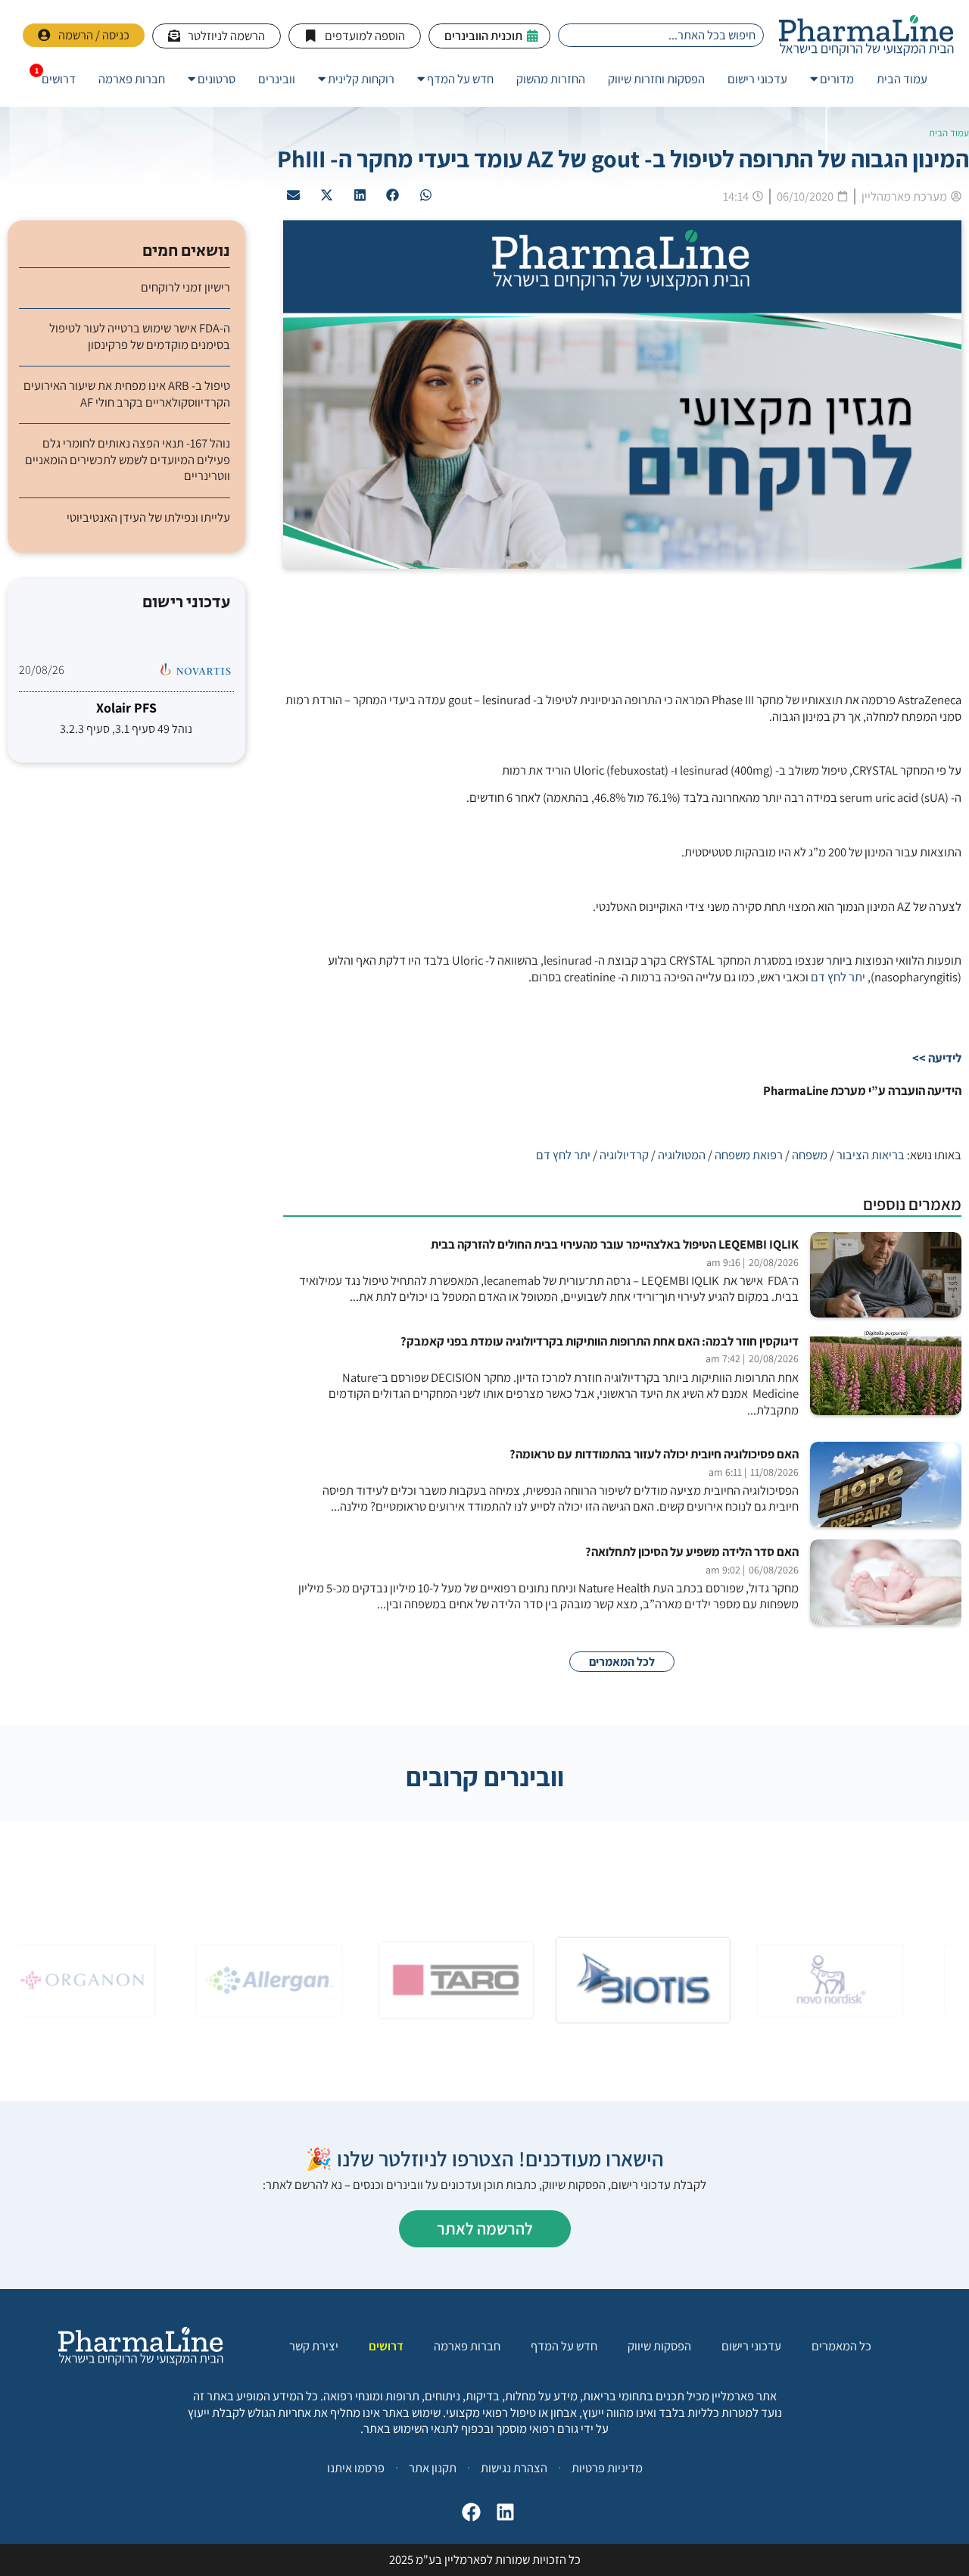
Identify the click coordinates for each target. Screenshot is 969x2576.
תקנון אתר (433, 2468)
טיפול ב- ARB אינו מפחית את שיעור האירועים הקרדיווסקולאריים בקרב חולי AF (127, 394)
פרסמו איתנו (356, 2468)
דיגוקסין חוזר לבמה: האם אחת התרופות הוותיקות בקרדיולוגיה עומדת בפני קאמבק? (600, 1341)
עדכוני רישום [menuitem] (757, 79)
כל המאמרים (841, 2346)
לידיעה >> (937, 1058)
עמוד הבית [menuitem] (902, 79)
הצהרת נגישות (514, 2468)
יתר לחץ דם (838, 977)
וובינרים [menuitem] (277, 79)
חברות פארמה (467, 2346)
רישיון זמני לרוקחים (185, 287)
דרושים (386, 2346)
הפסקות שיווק (659, 2346)
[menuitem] (832, 79)
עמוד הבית (949, 133)
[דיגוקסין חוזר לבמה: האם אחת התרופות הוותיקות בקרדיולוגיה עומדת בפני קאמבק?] (886, 1372)
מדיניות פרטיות (607, 2468)
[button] (426, 195)
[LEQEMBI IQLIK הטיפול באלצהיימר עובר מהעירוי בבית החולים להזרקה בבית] (886, 1275)
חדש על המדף (564, 2346)
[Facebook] (471, 2512)
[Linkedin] (505, 2512)
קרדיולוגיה (624, 1155)
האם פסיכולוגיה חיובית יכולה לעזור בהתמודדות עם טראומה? (654, 1454)
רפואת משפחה (749, 1155)
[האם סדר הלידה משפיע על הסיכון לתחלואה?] (886, 1582)
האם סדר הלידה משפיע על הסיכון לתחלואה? (692, 1552)
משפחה (810, 1155)
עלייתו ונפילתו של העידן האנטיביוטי (148, 518)
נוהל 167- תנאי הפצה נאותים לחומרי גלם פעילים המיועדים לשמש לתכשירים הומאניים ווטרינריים (128, 460)
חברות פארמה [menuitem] (132, 79)
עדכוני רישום (751, 2346)
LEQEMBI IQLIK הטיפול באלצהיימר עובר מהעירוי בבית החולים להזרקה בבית (615, 1244)
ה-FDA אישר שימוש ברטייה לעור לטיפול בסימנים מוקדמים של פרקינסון (140, 336)
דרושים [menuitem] (59, 79)
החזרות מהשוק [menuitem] (551, 79)
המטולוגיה (682, 1155)
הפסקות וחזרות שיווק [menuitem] (656, 79)
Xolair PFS (126, 708)
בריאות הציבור (871, 1155)
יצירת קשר (314, 2346)
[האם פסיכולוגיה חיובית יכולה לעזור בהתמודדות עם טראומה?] (886, 1484)
